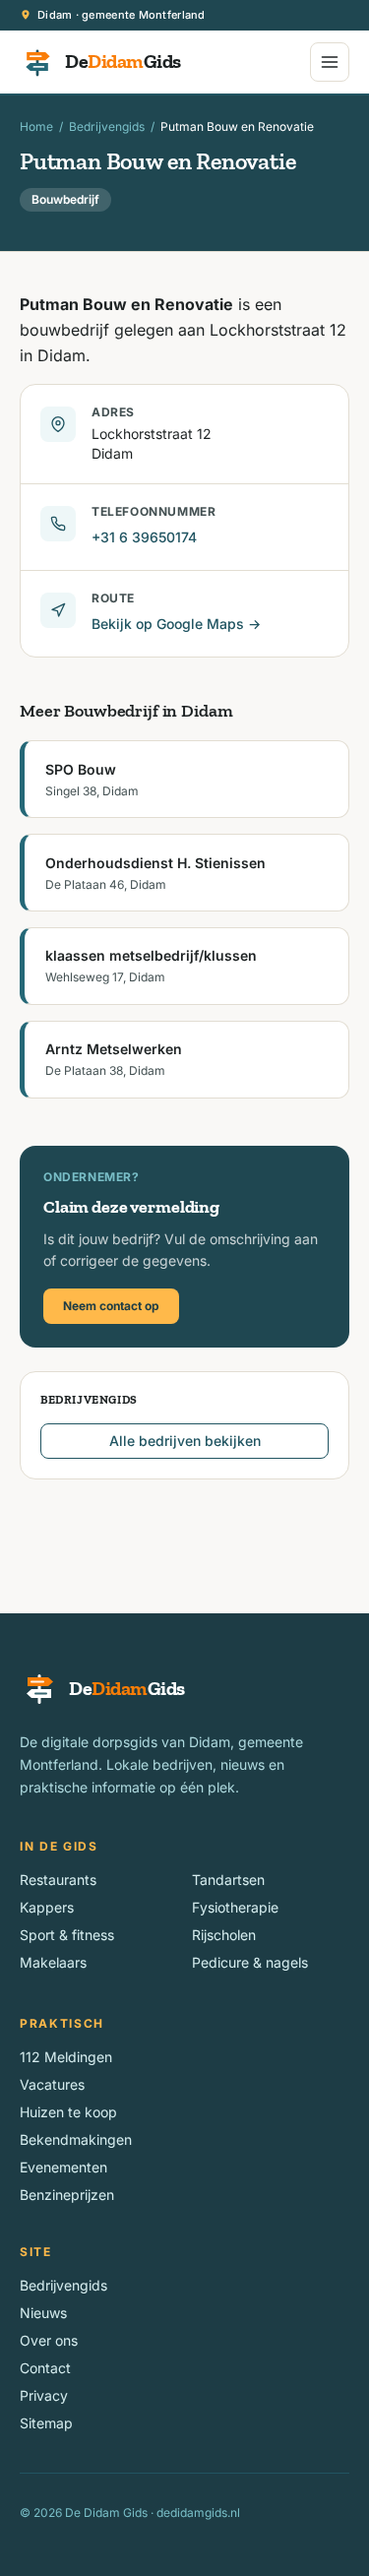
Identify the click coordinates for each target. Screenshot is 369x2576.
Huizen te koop (68, 2112)
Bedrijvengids (107, 126)
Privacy (44, 2395)
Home (36, 126)
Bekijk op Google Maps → (176, 624)
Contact (45, 2368)
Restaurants (58, 1880)
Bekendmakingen (76, 2139)
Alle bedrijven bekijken (185, 1441)
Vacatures (52, 2084)
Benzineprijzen (67, 2195)
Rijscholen (224, 1935)
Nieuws (43, 2313)
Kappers (47, 1907)
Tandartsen (228, 1880)
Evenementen (63, 2167)
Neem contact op (111, 1306)
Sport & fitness (67, 1935)
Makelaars (53, 1962)
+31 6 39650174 (144, 537)
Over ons (49, 2340)
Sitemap (46, 2423)
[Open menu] (330, 62)
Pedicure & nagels (250, 1962)
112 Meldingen (66, 2057)
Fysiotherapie (235, 1907)
